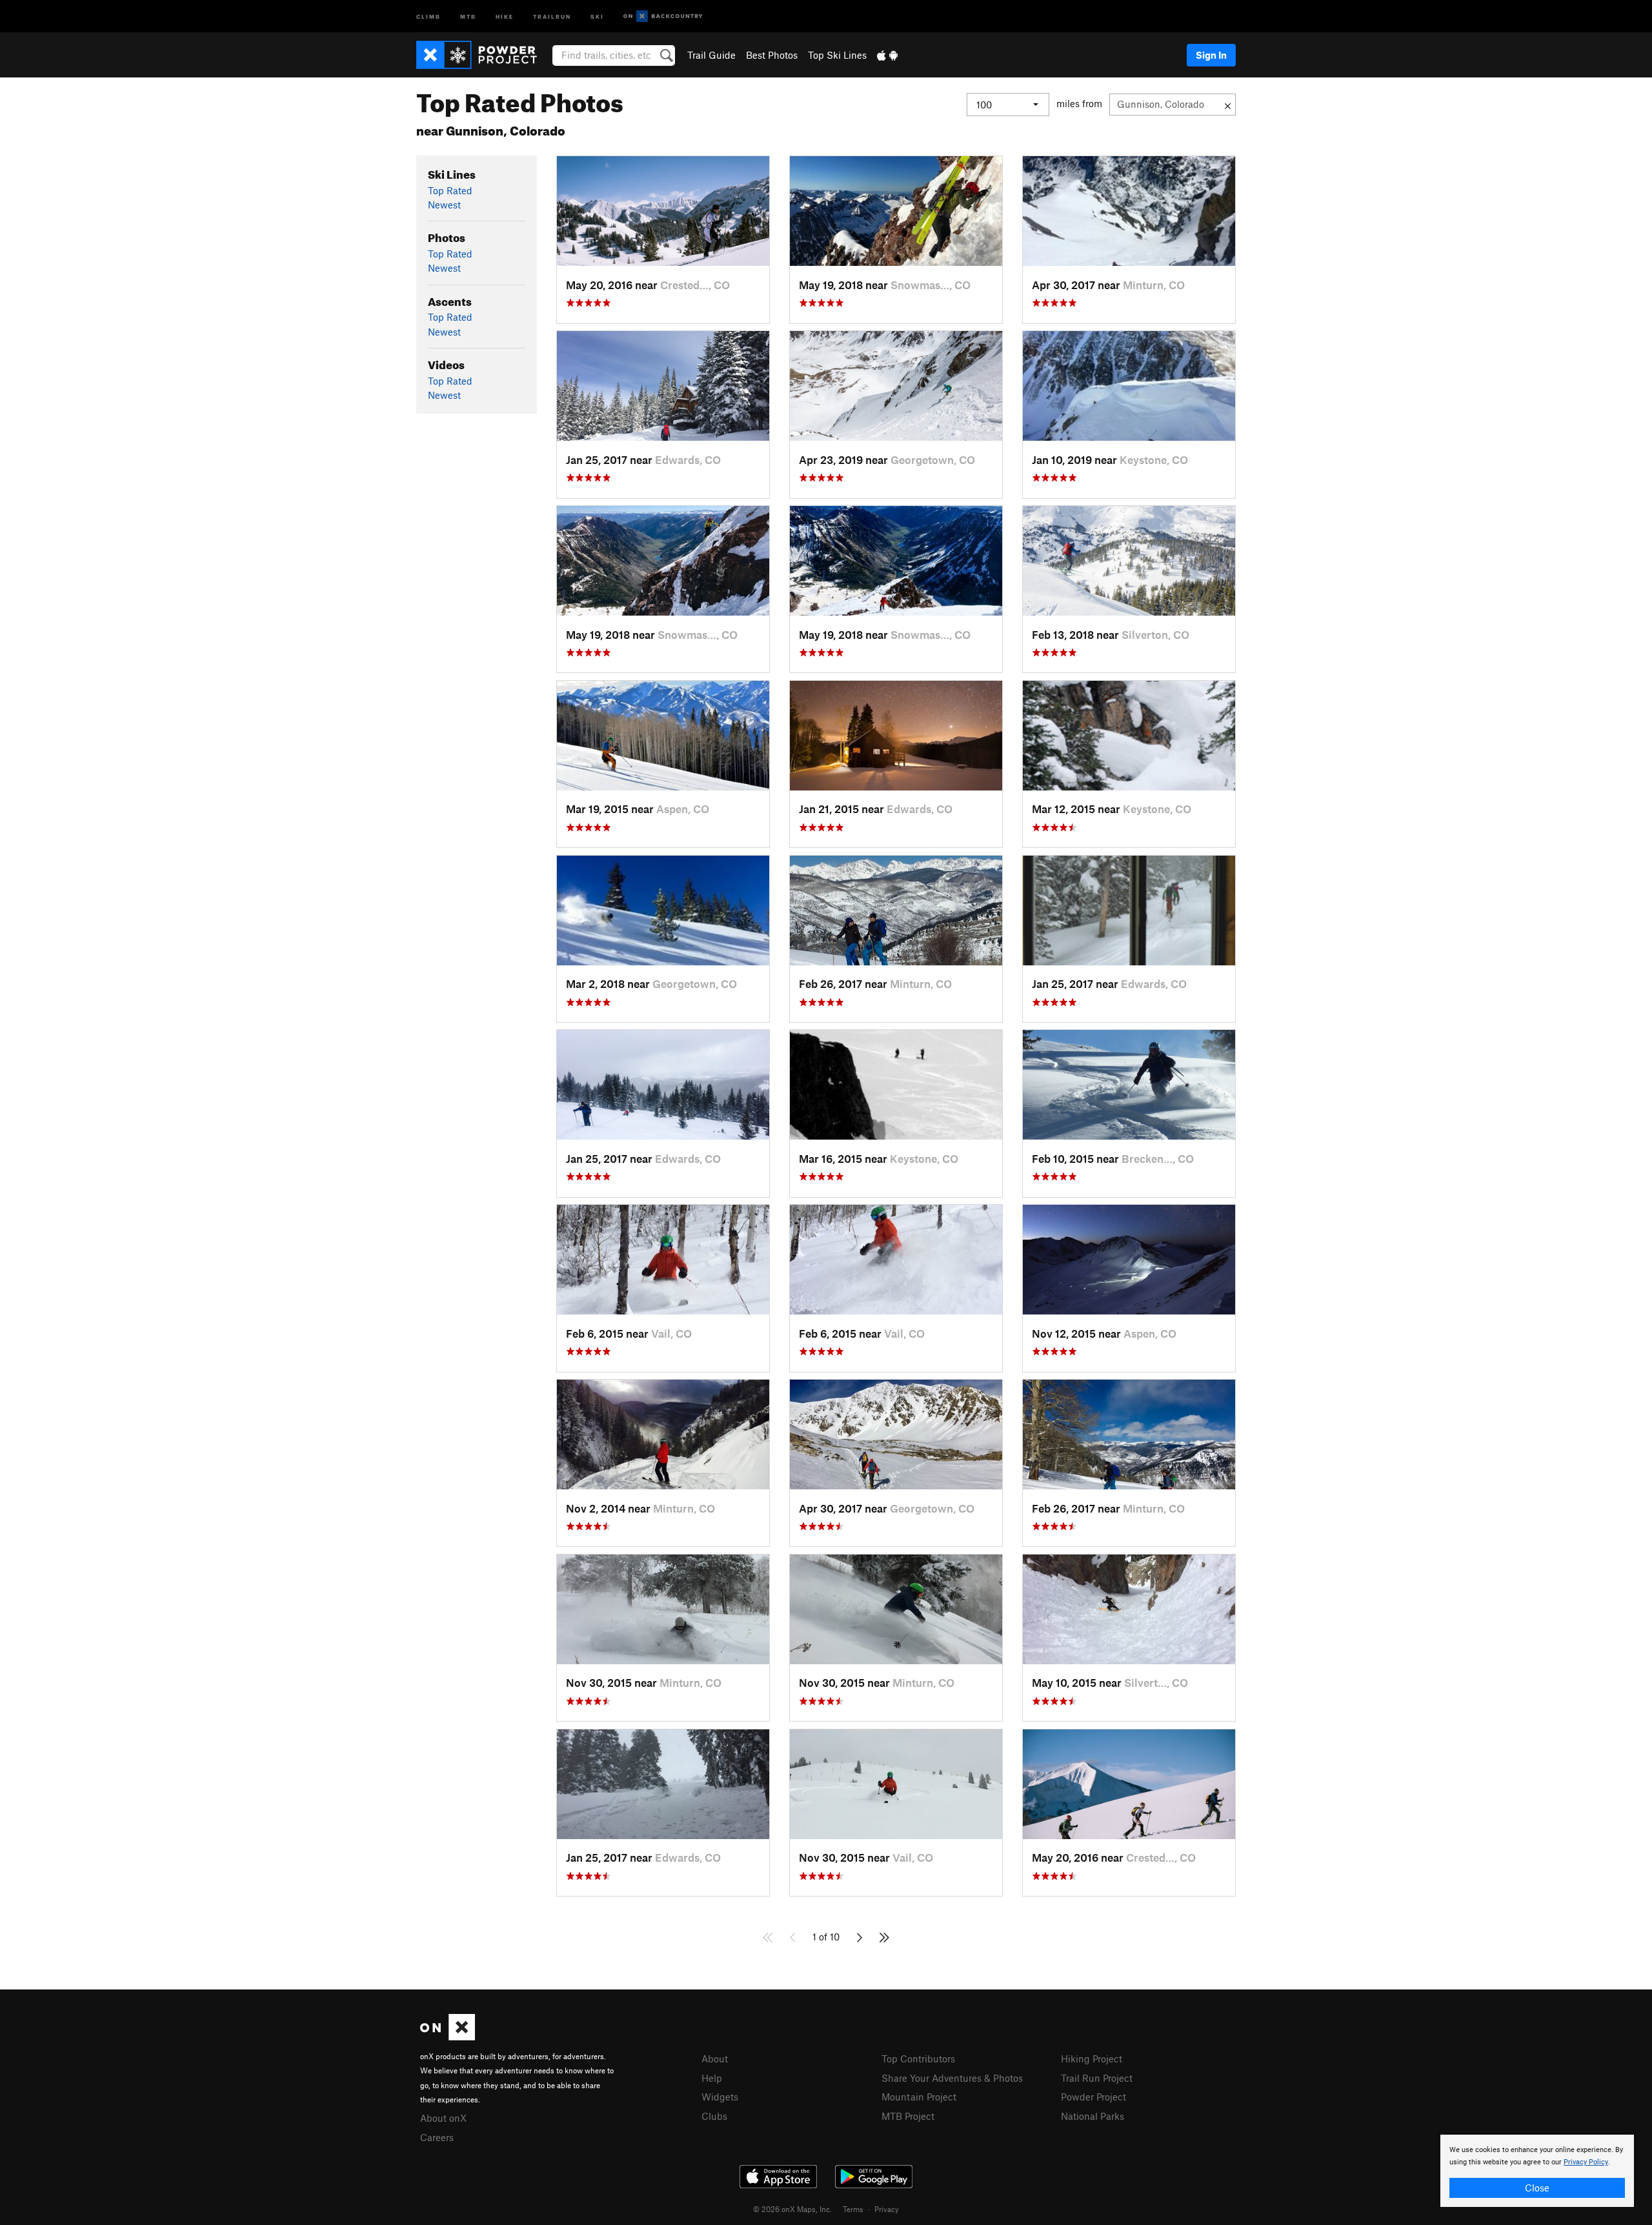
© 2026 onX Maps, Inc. (792, 2209)
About (715, 2059)
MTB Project (908, 2116)
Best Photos (772, 55)
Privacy (887, 2209)
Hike (505, 16)
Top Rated (450, 190)
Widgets (720, 2097)
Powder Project (1093, 2097)
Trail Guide (711, 55)
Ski (597, 16)
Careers (437, 2137)
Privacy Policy (1586, 2162)
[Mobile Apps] (887, 55)
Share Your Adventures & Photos (952, 2078)
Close (1537, 2188)
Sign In (1211, 55)
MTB (468, 16)
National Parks (1093, 2116)
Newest (444, 205)
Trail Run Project (1097, 2078)
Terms (853, 2209)
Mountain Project (919, 2097)
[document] (1537, 2171)
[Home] (483, 55)
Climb (428, 16)
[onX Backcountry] (663, 16)
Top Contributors (918, 2059)
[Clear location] (1228, 105)
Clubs (714, 2116)
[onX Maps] (448, 2037)
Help (712, 2078)
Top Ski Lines (837, 55)
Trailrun (552, 16)
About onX (443, 2118)
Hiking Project (1092, 2059)
